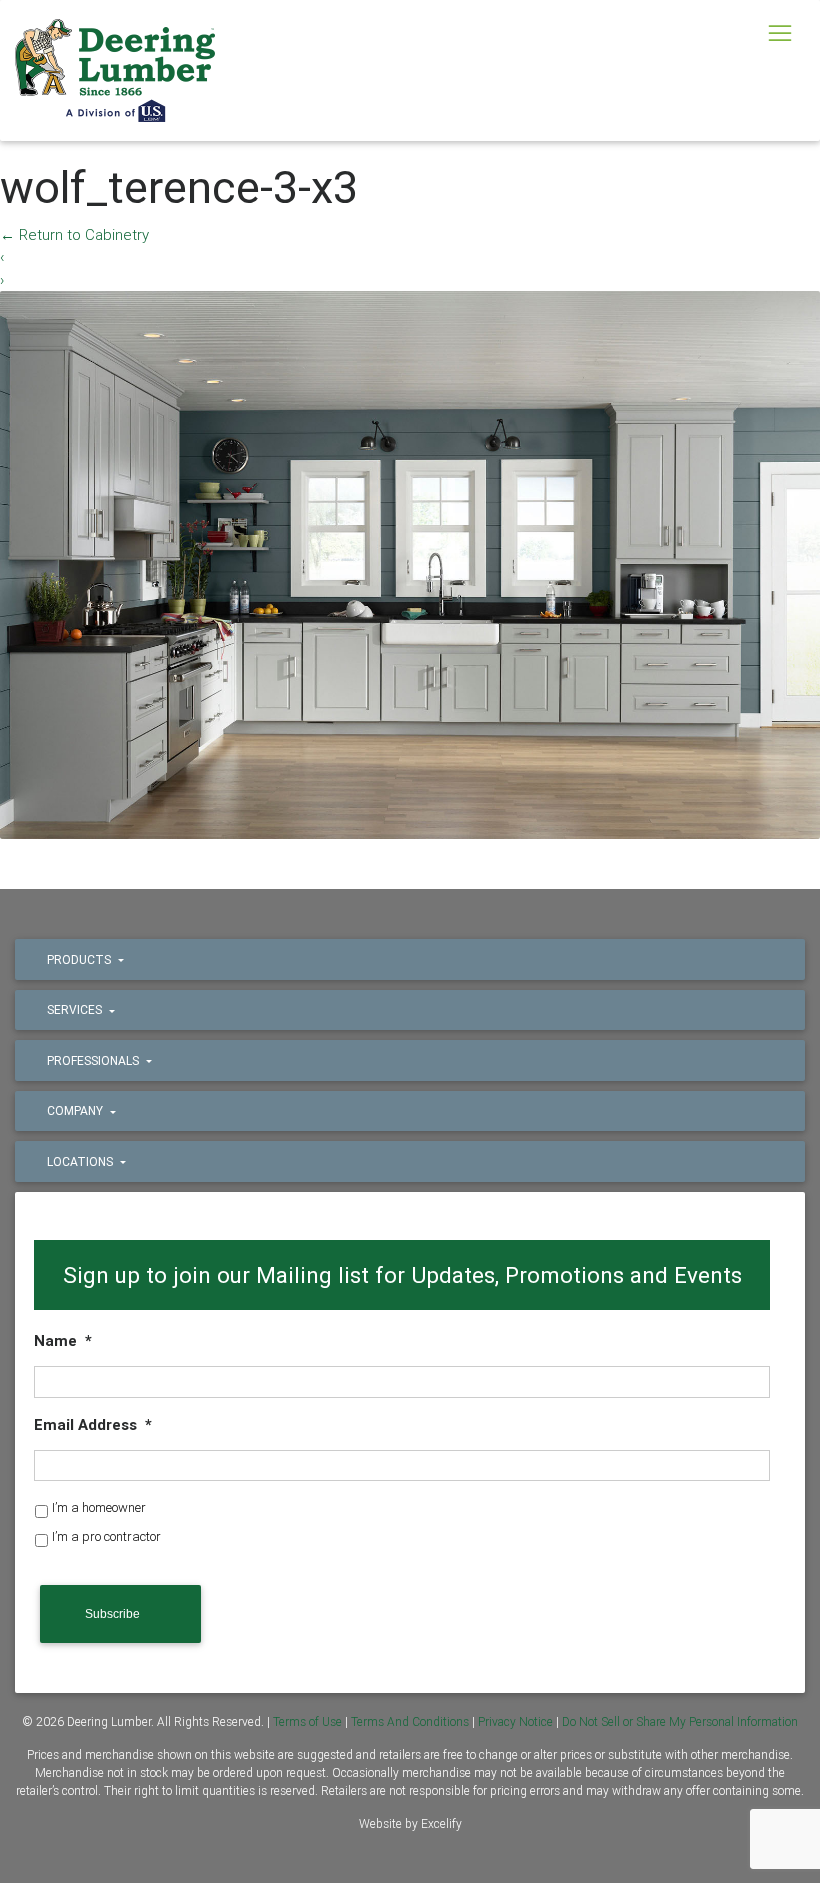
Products (80, 959)
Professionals (94, 1060)
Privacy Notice (515, 1721)
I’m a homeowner (99, 1507)
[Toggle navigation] (779, 33)
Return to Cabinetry (74, 234)
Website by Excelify (410, 1823)
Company (76, 1110)
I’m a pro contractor (106, 1536)
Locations (81, 1161)
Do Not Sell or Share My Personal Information (680, 1721)
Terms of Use (307, 1721)
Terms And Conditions (410, 1721)
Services (76, 1009)
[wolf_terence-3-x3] (410, 563)
